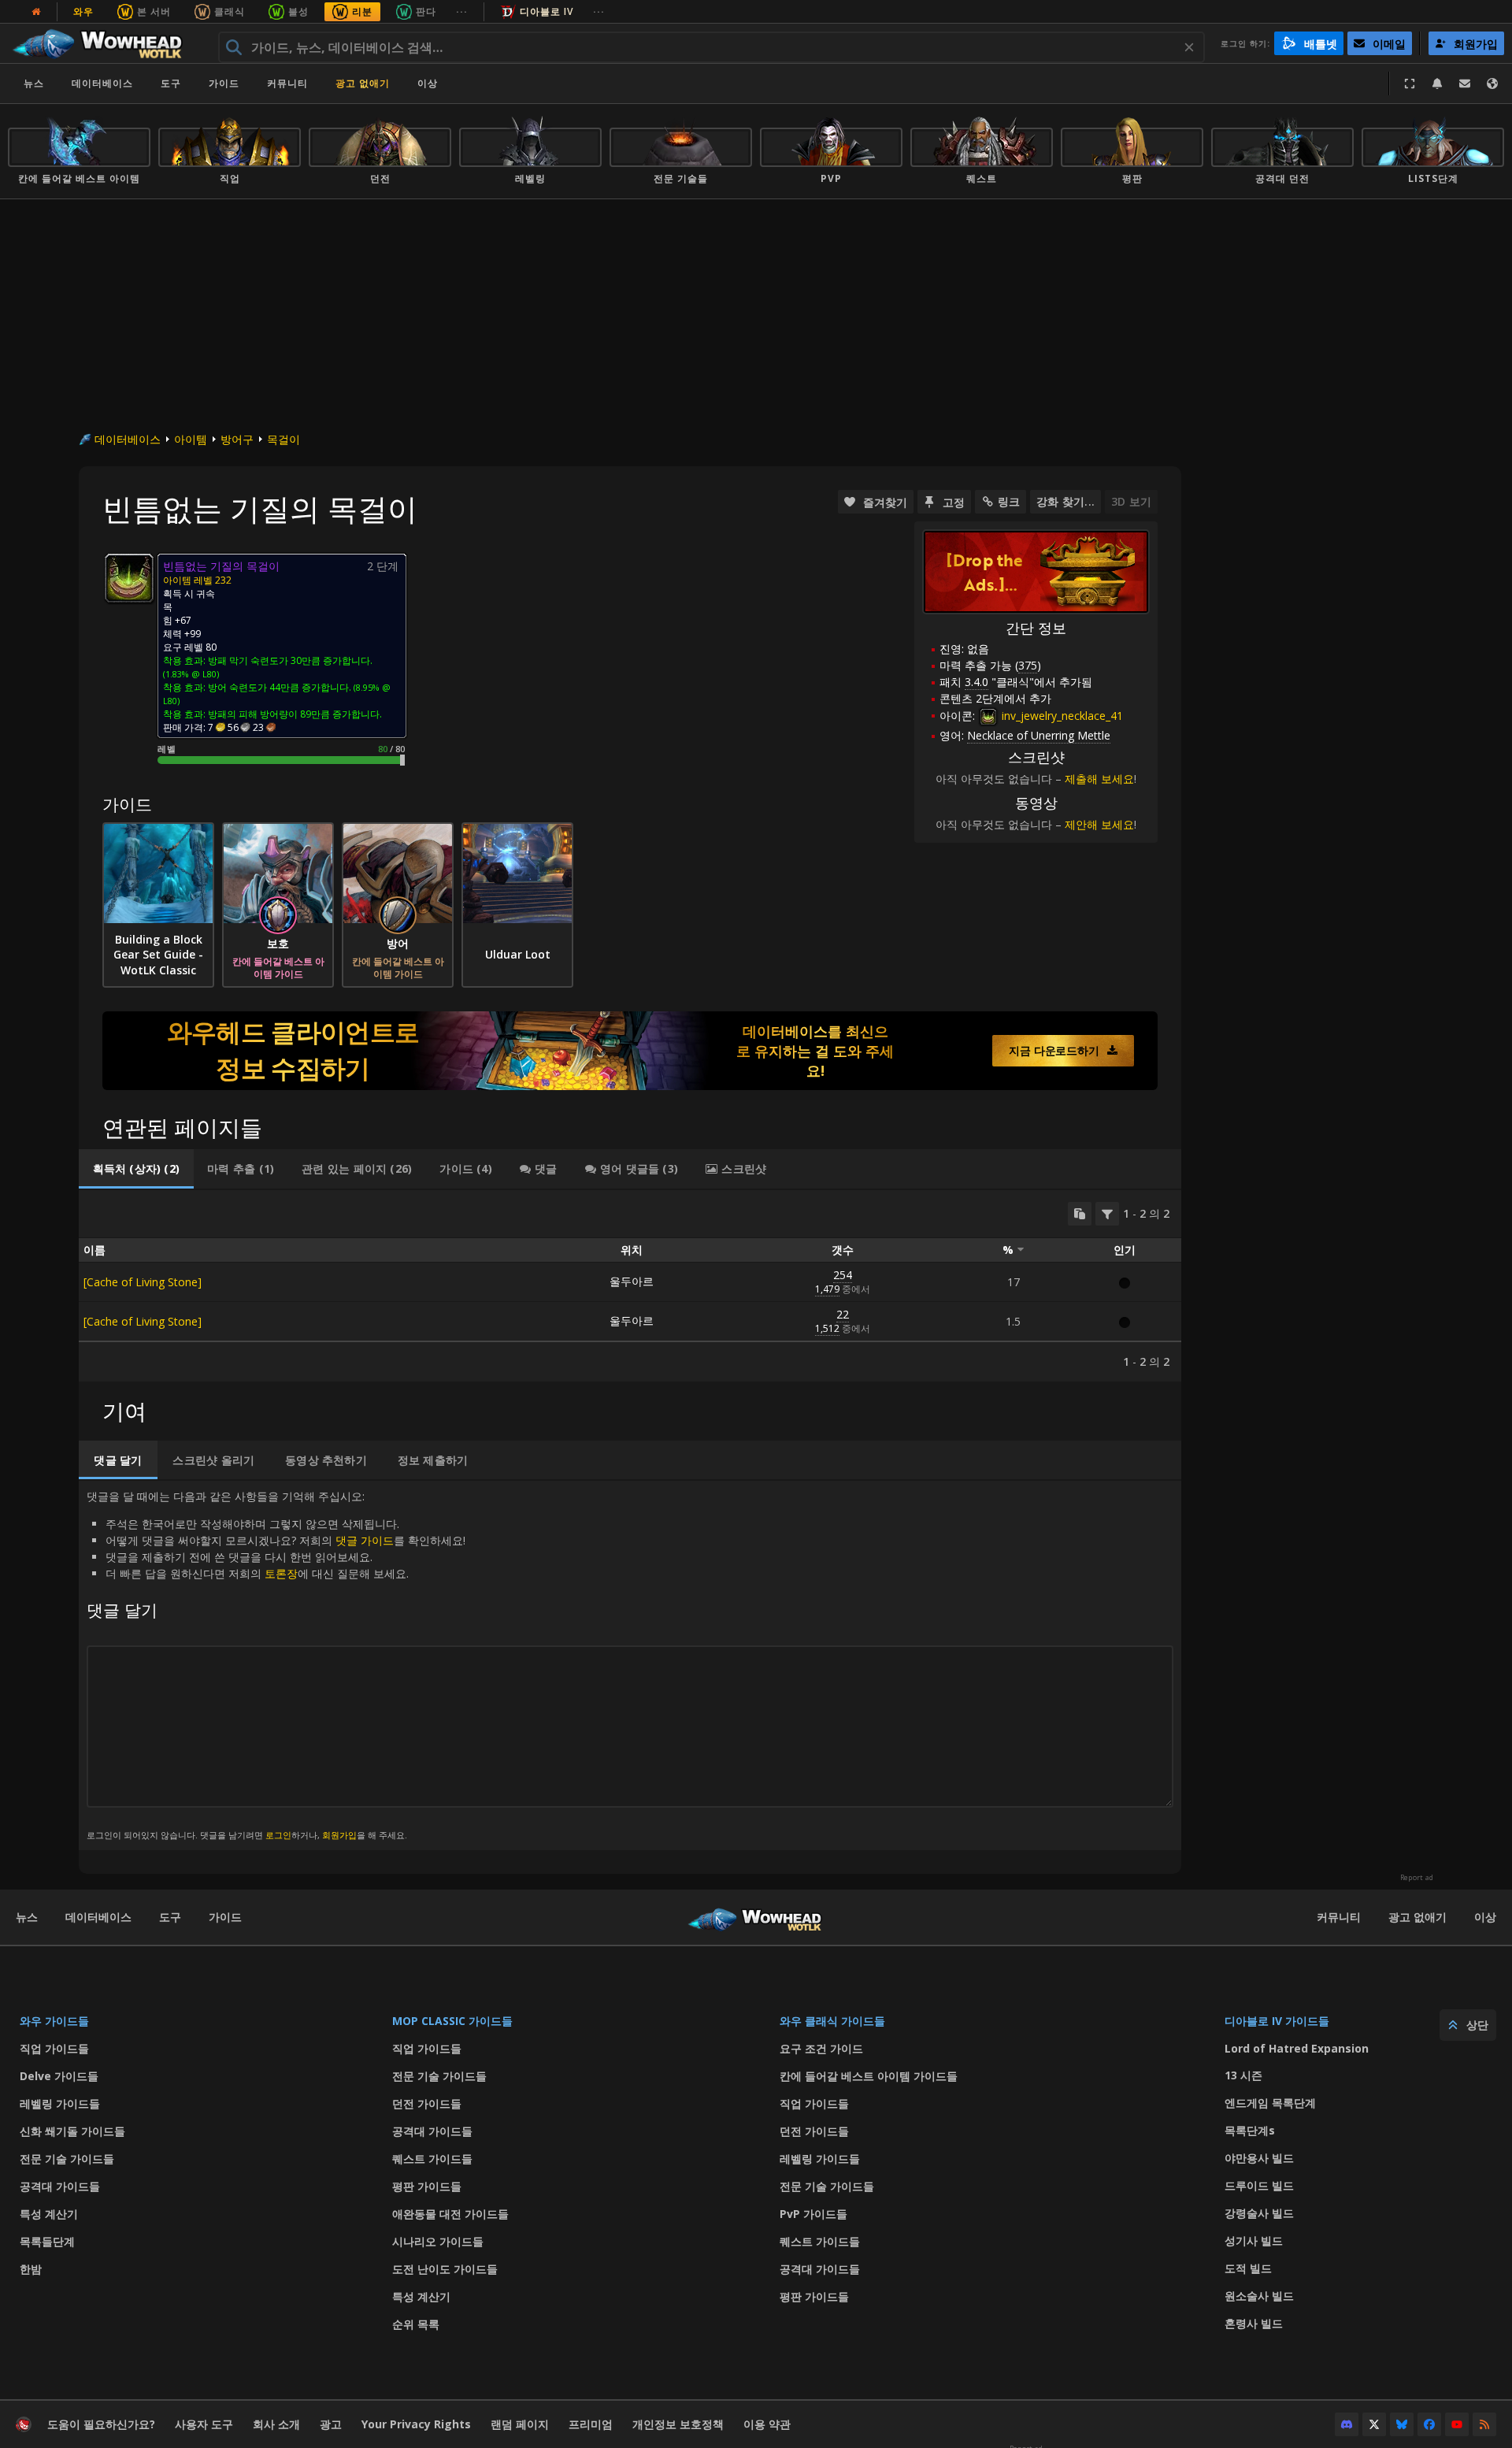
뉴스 (34, 83)
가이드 (224, 83)
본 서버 (154, 11)
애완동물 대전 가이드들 (450, 2214)
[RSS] (1484, 2424)
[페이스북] (1429, 2424)
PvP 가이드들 (813, 2214)
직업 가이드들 (54, 2048)
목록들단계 (47, 2241)
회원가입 (339, 1835)
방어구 (237, 439)
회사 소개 (276, 2424)
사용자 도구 (204, 2424)
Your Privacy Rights (416, 2424)
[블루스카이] (1402, 2424)
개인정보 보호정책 (678, 2424)
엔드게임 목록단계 (1270, 2103)
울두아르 (632, 1281)
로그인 (278, 1835)
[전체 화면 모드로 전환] (1410, 83)
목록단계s (1250, 2130)
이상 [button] (428, 83)
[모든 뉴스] (36, 12)
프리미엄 (591, 2424)
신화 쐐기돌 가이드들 (72, 2131)
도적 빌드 (1248, 2268)
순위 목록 (416, 2324)
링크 (1009, 501)
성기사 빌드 (1254, 2240)
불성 (298, 11)
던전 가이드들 (427, 2103)
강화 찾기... (1065, 501)
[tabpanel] (630, 1286)
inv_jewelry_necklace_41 (1061, 716)
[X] (1374, 2424)
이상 (1485, 1917)
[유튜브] (1457, 2424)
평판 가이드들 (427, 2186)
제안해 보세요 (1099, 824)
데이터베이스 (102, 83)
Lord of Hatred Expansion (1297, 2048)
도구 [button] (171, 83)
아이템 (191, 439)
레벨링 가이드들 (60, 2103)
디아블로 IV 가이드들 (1277, 2021)
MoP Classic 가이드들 (452, 2021)
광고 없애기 (363, 83)
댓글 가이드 (365, 1540)
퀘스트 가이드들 (432, 2159)
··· (462, 11)
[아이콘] (129, 578)
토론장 (281, 1573)
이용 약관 (767, 2424)
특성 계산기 (49, 2214)
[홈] (105, 43)
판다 (426, 11)
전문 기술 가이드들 (67, 2159)
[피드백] (1465, 83)
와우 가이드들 (54, 2021)
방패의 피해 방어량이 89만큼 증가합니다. (295, 714)
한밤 (31, 2269)
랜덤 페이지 (520, 2424)
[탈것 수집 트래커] (630, 1051)
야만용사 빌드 (1259, 2158)
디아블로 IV (547, 11)
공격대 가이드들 (60, 2186)
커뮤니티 (287, 83)
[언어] (1492, 83)
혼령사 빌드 (1254, 2323)
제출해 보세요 (1099, 779)
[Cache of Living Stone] (143, 1282)
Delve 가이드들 (59, 2076)
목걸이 (283, 439)
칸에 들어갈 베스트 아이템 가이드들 (869, 2076)
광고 (331, 2424)
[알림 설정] (1437, 83)
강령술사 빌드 (1259, 2213)
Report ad (1417, 1878)
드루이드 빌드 (1259, 2185)
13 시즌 (1243, 2075)
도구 (170, 1917)
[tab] (136, 1169)
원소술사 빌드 (1259, 2296)
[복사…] (1080, 1214)
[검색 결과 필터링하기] (1107, 1214)
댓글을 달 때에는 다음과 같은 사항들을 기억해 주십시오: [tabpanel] (276, 1665)
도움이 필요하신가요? (101, 2424)
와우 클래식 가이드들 (832, 2021)
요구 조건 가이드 (821, 2048)
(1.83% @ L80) (191, 674)
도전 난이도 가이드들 (445, 2269)
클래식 (230, 11)
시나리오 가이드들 (438, 2241)
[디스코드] (1347, 2424)
